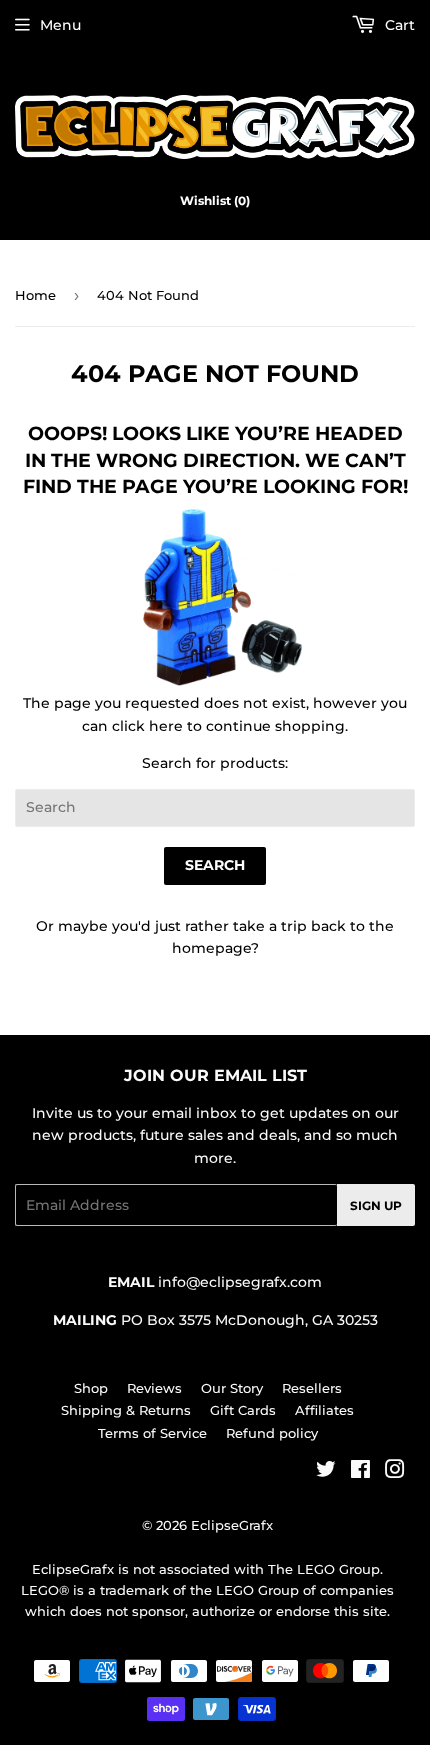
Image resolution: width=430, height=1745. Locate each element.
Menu (60, 25)
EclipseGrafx (232, 1525)
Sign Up (376, 1205)
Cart (398, 25)
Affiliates (324, 1410)
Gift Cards (243, 1410)
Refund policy (272, 1433)
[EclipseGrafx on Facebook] (360, 1472)
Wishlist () (215, 200)
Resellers (312, 1388)
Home (35, 295)
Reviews (154, 1388)
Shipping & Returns (126, 1410)
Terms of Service (152, 1433)
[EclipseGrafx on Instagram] (395, 1472)
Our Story (232, 1388)
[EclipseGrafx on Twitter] (326, 1472)
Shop (91, 1388)
